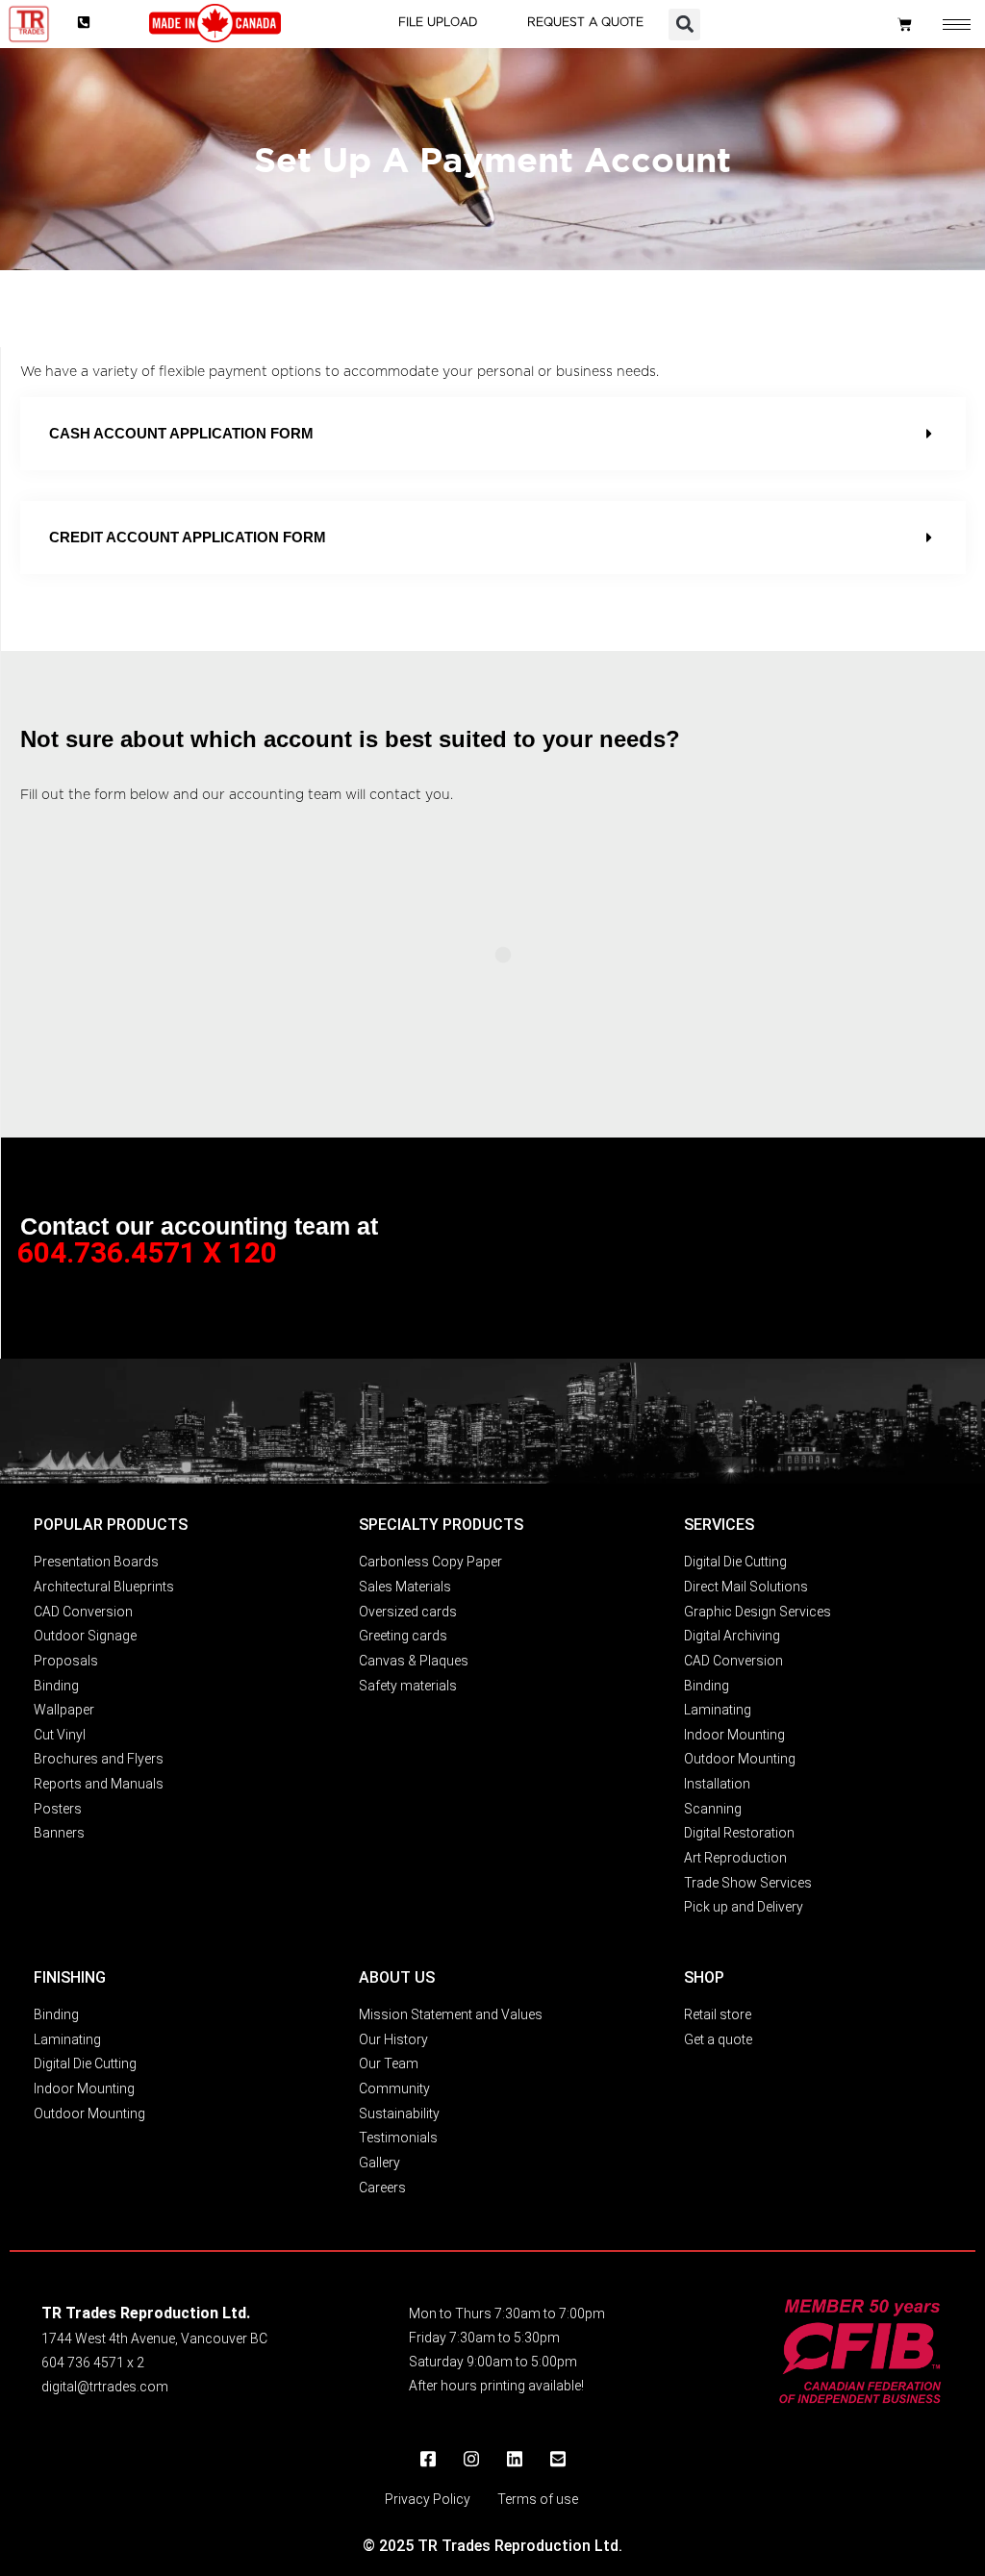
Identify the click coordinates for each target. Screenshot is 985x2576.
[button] (684, 25)
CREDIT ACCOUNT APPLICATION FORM (188, 537)
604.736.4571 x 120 (147, 1252)
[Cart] (905, 25)
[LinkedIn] (515, 2460)
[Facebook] (428, 2460)
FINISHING (70, 1977)
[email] (558, 2460)
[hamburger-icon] (957, 25)
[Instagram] (471, 2460)
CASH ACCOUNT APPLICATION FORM (181, 433)
